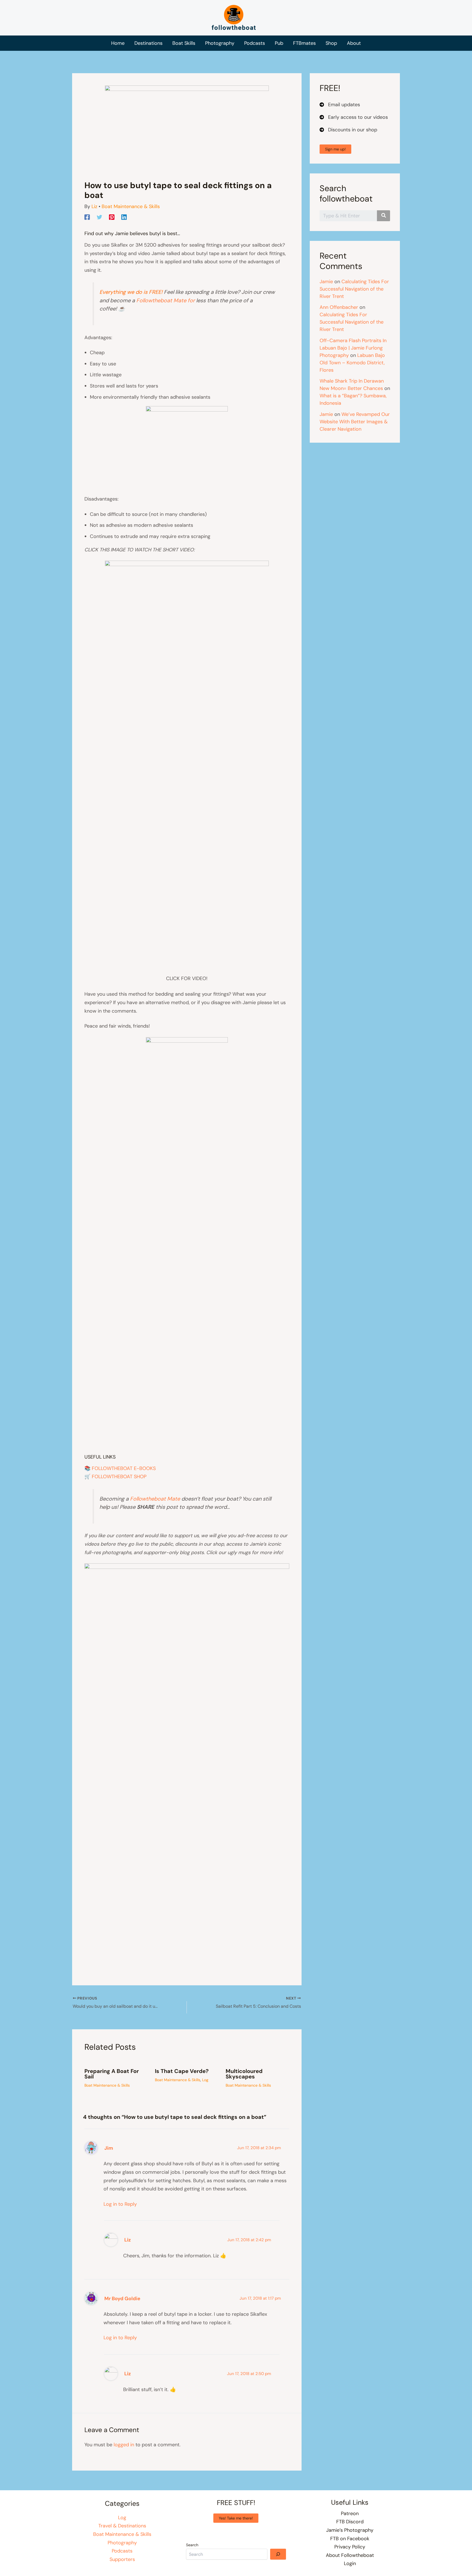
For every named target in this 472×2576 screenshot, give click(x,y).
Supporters (122, 2559)
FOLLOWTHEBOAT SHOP (119, 1477)
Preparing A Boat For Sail (112, 2074)
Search (192, 2545)
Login (350, 2563)
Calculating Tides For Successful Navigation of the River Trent (354, 289)
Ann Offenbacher (339, 307)
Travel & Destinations (122, 2526)
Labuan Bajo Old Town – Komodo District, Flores (352, 363)
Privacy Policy (350, 2547)
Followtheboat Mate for (166, 300)
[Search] (278, 2554)
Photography (122, 2543)
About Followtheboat (350, 2555)
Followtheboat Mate (155, 1499)
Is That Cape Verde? (182, 2071)
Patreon (350, 2513)
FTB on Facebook (350, 2539)
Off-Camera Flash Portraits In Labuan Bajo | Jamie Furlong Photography (353, 348)
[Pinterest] (112, 217)
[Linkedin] (124, 217)
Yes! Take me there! (236, 2518)
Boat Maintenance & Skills (131, 206)
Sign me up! (335, 149)
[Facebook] (87, 217)
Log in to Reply (120, 2204)
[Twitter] (99, 217)
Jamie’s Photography (350, 2530)
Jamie (326, 282)
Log (205, 2080)
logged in (124, 2445)
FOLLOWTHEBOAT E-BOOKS (124, 1468)
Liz (128, 2240)
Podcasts (122, 2551)
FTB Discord (350, 2522)
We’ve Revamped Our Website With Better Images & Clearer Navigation (355, 422)
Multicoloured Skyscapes (244, 2074)
